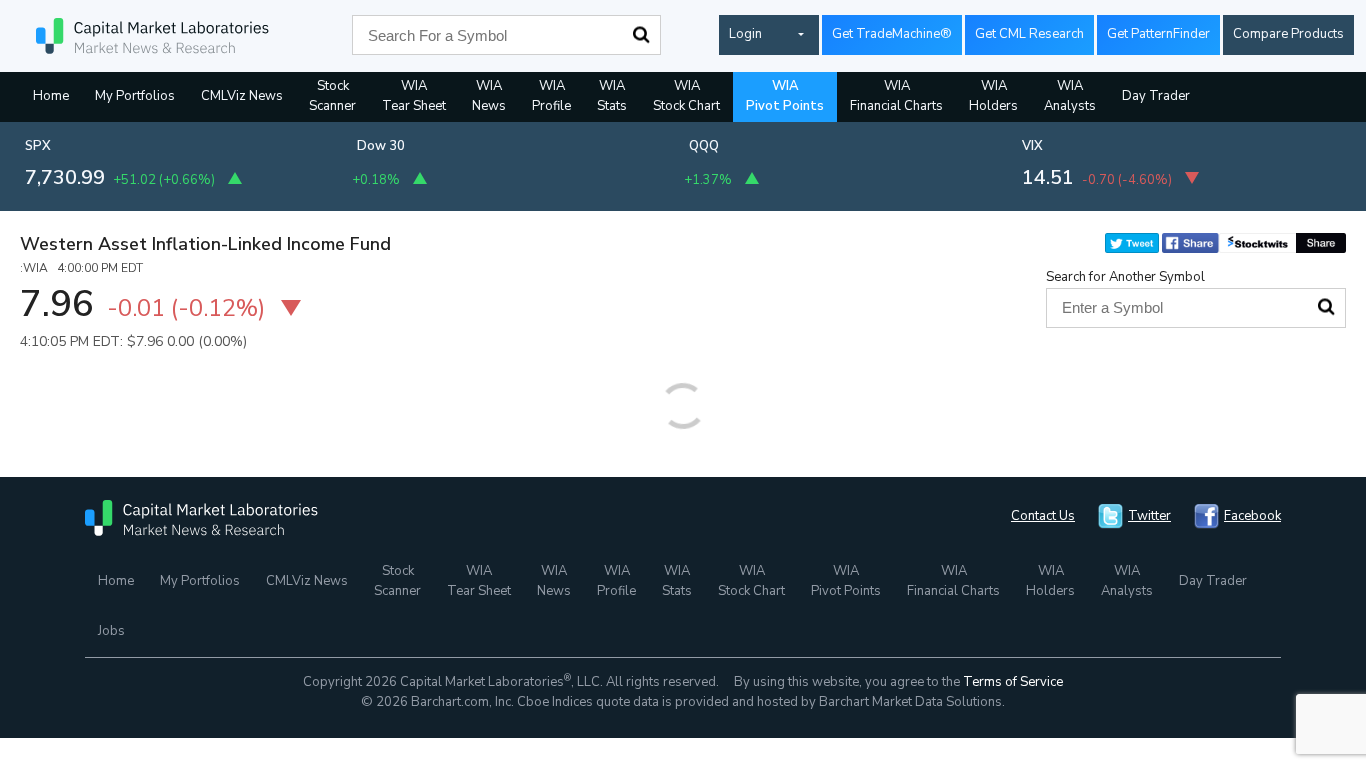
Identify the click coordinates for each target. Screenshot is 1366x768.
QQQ (704, 146)
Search (641, 35)
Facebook (1252, 516)
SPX (38, 146)
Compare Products (1288, 34)
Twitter (1149, 516)
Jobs (111, 631)
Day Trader (1156, 96)
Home (51, 96)
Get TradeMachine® (892, 34)
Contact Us (1043, 516)
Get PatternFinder (1158, 34)
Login (745, 34)
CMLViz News (242, 96)
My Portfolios (135, 96)
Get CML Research (1029, 34)
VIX (1032, 146)
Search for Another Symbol (1125, 277)
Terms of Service (1013, 682)
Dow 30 (381, 146)
